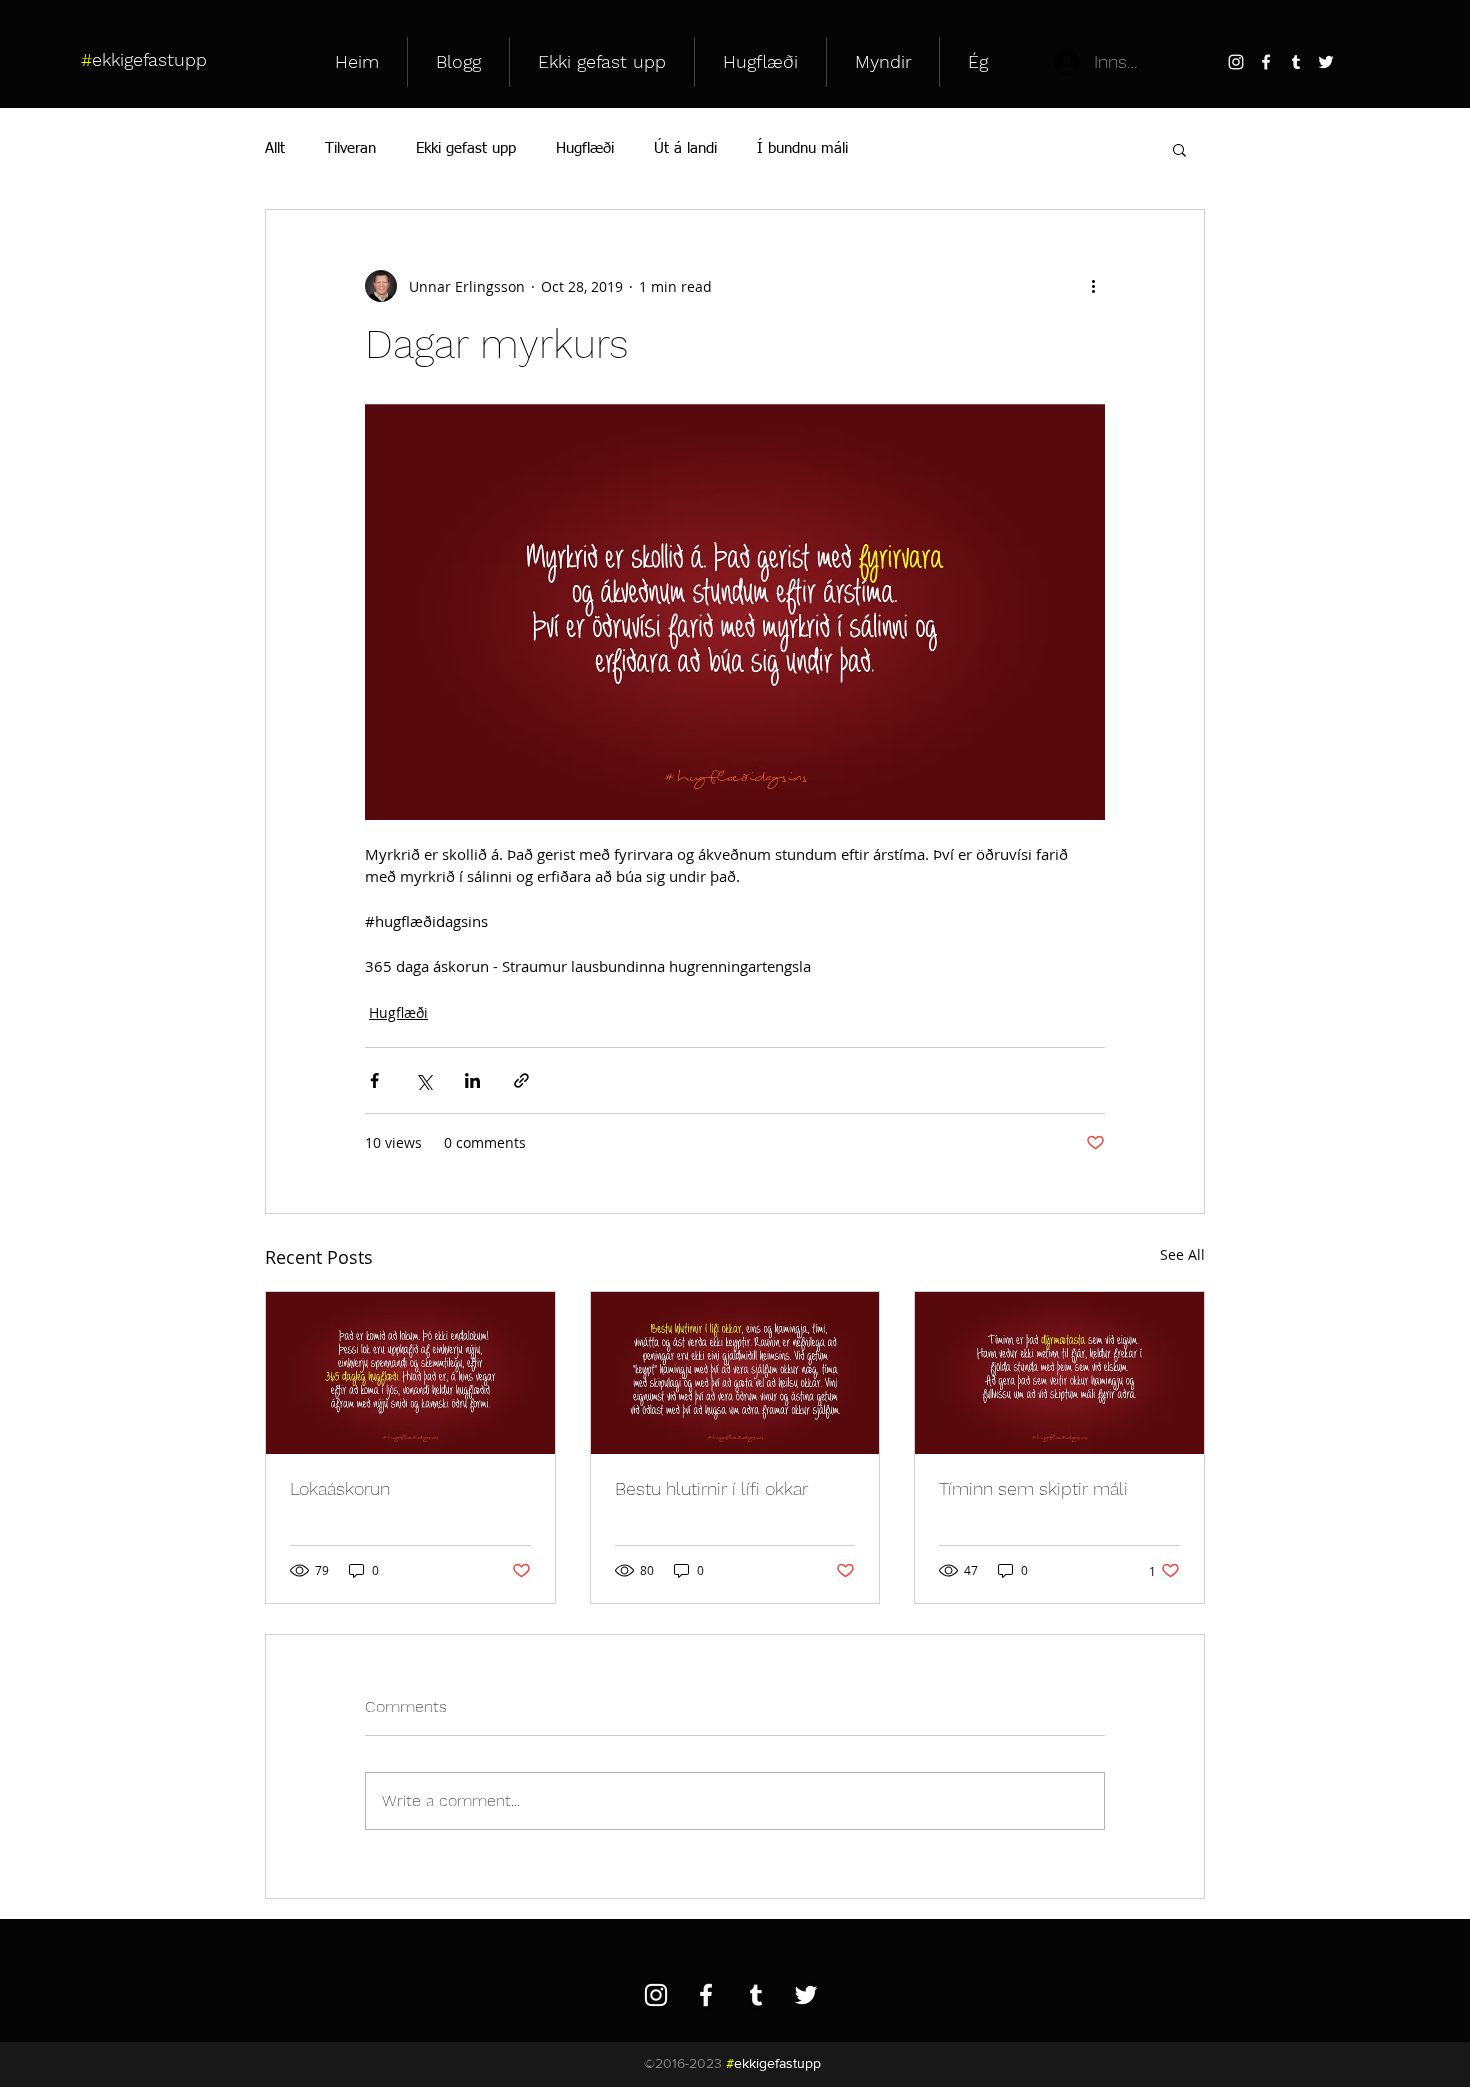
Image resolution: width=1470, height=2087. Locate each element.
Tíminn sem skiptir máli (1033, 1488)
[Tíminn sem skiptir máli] (1059, 1373)
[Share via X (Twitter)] (423, 1080)
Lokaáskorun (340, 1488)
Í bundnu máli (802, 148)
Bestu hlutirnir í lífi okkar (711, 1488)
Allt (275, 148)
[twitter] (1326, 62)
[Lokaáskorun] (410, 1373)
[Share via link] (521, 1080)
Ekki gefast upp (466, 148)
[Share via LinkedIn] (472, 1080)
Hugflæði (585, 148)
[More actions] (1093, 286)
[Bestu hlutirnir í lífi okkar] (735, 1373)
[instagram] (1236, 62)
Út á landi (685, 148)
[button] (1179, 149)
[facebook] (1266, 62)
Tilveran (350, 148)
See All (1182, 1254)
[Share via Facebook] (374, 1080)
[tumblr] (1296, 62)
